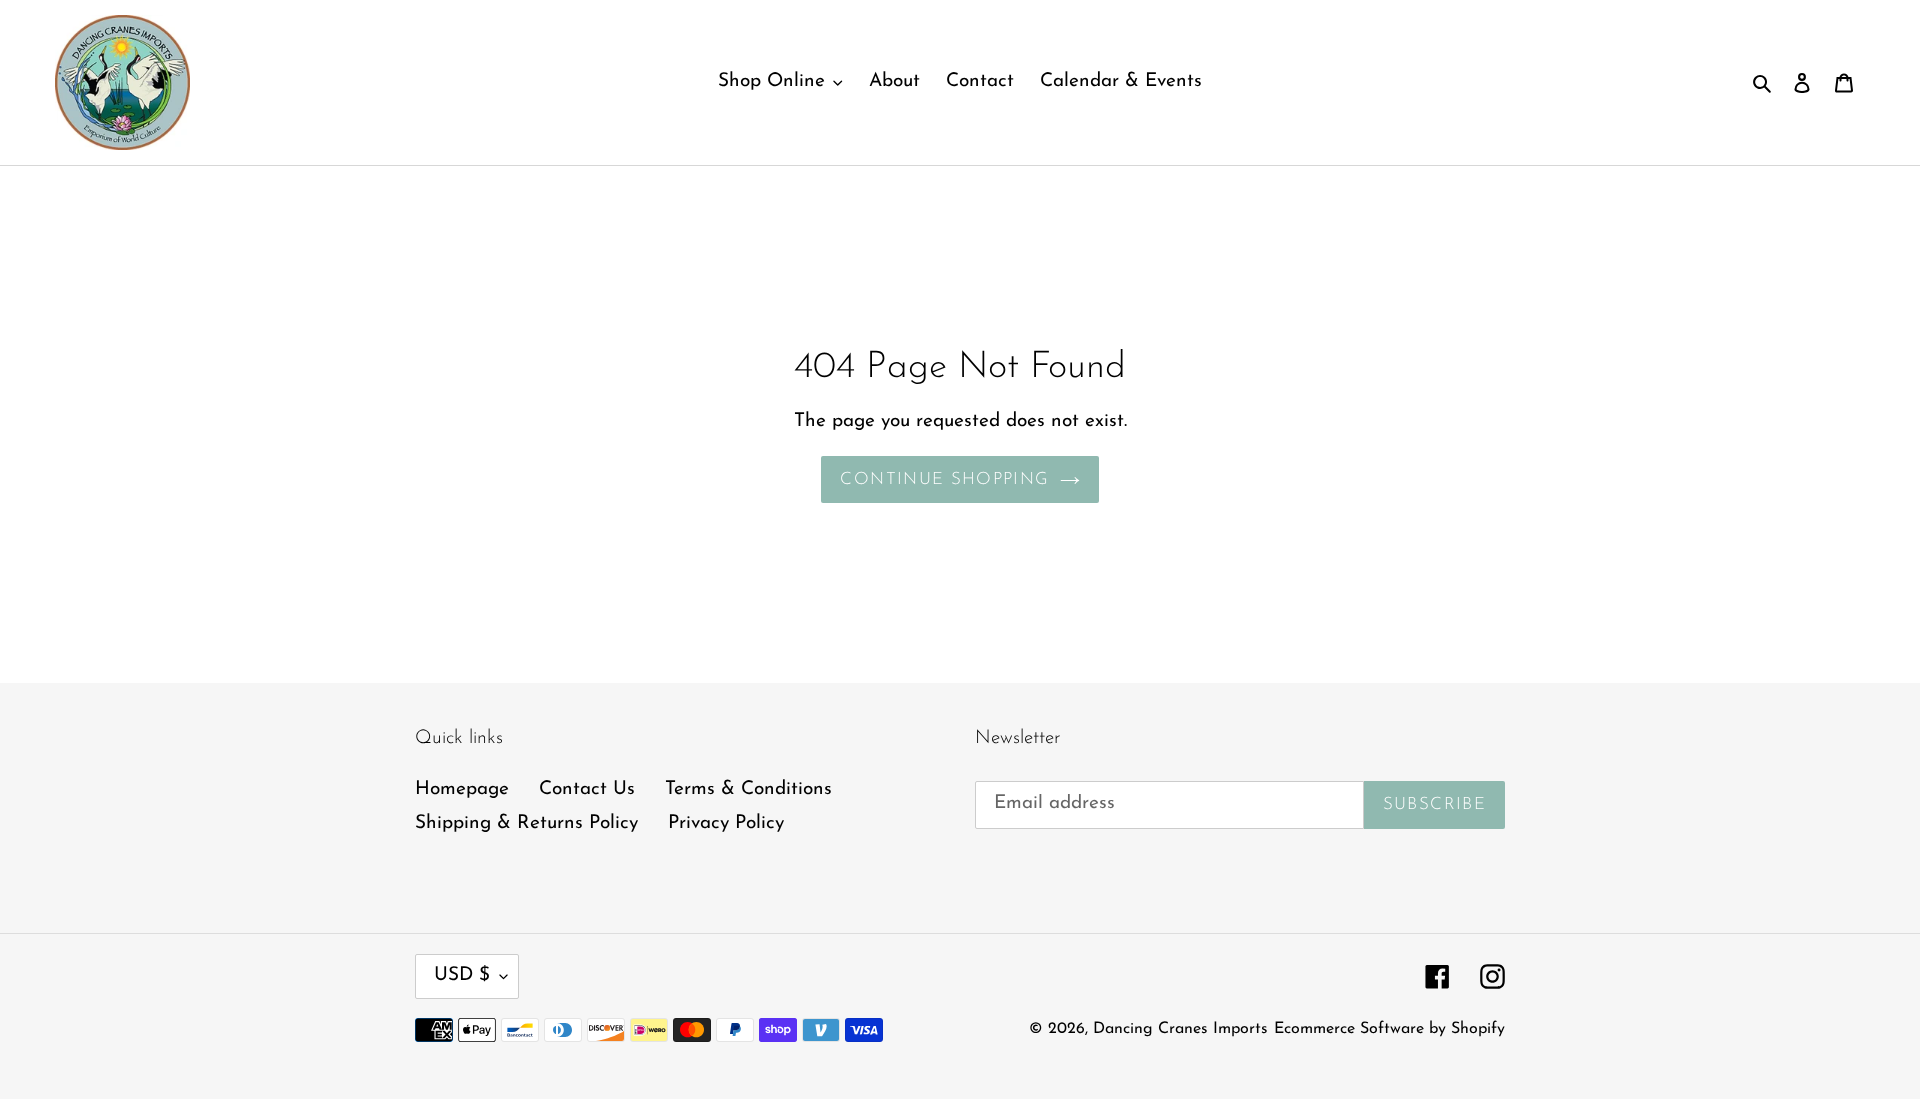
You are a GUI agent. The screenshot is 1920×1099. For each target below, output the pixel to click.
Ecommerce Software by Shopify (1389, 1029)
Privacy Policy (726, 823)
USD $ (462, 975)
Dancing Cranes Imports (1180, 1029)
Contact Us (587, 789)
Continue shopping (944, 479)
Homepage (462, 789)
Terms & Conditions (748, 789)
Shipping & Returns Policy (526, 823)
